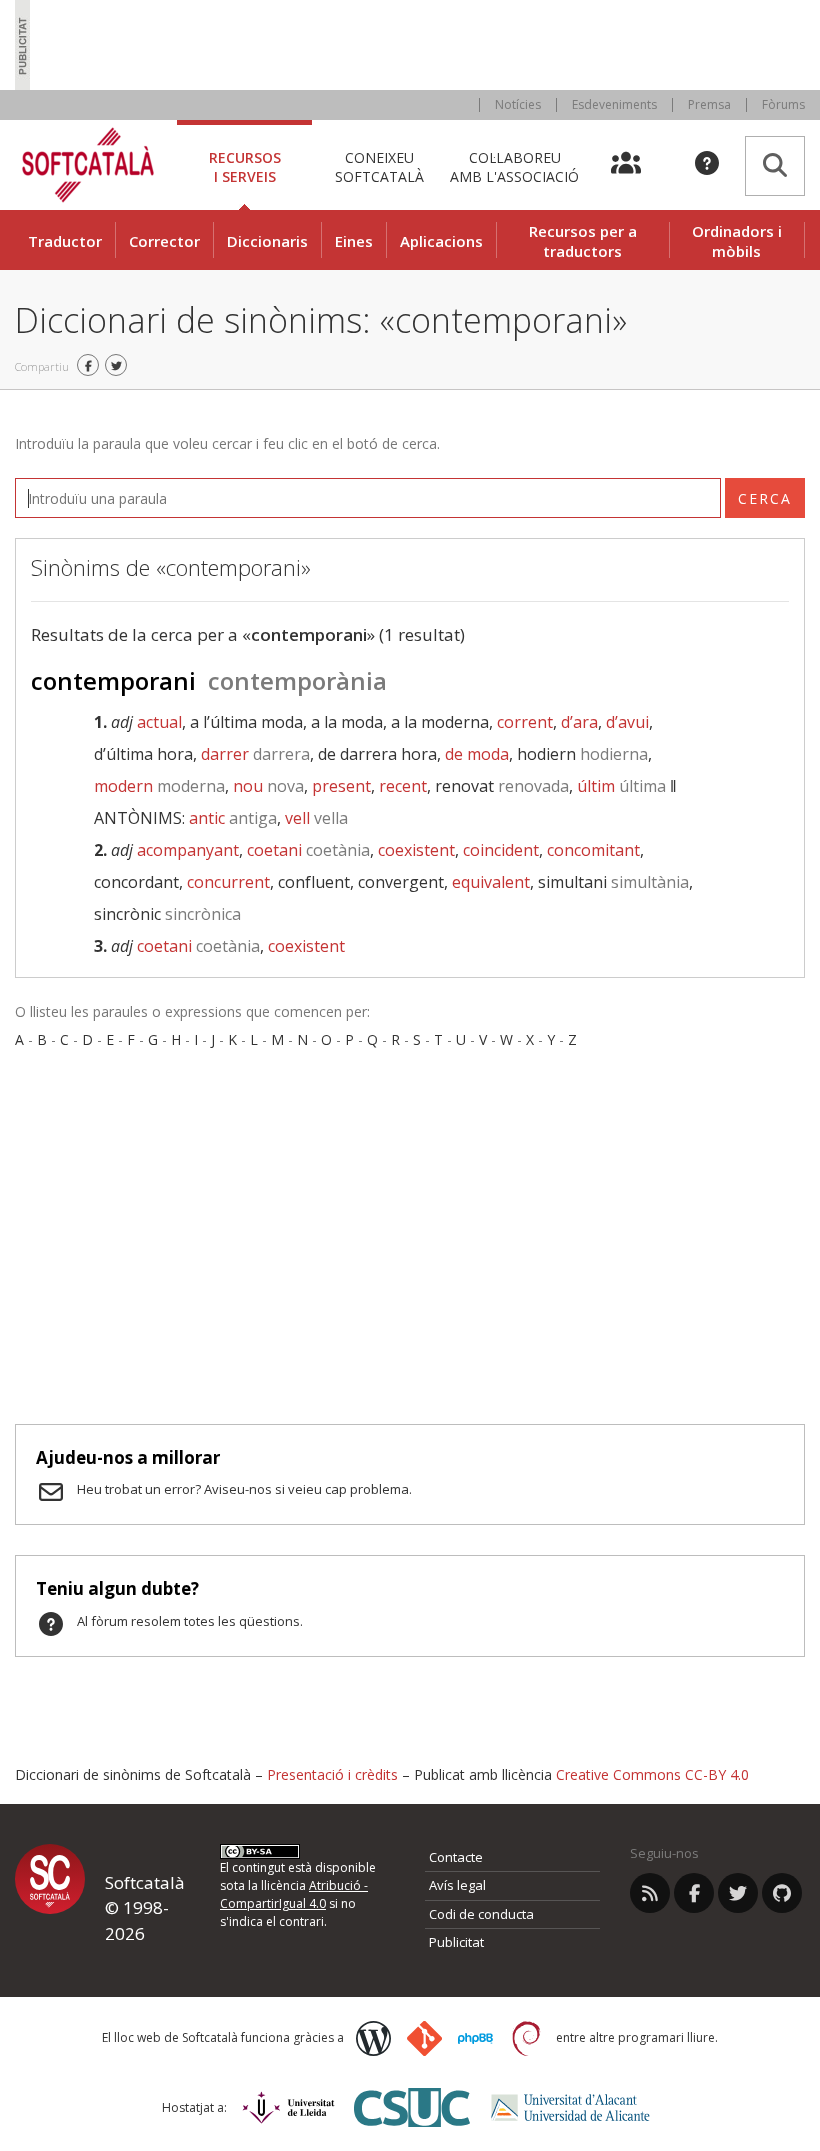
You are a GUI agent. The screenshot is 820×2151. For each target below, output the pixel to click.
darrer (255, 754)
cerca (765, 498)
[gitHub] (782, 1893)
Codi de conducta (481, 1914)
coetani (308, 850)
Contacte (456, 1857)
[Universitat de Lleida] (288, 2107)
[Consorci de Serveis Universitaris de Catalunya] (412, 2107)
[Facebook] (694, 1893)
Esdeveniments (614, 104)
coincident (501, 850)
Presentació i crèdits (332, 1774)
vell (316, 818)
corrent (525, 722)
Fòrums (783, 104)
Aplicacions (441, 241)
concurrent (228, 882)
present (341, 786)
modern (159, 786)
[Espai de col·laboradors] (637, 165)
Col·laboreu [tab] (514, 166)
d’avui (627, 722)
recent (403, 786)
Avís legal (457, 1885)
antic (233, 818)
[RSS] (650, 1893)
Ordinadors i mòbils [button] (737, 241)
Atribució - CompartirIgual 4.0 (294, 1894)
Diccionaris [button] (267, 241)
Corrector (164, 241)
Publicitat (456, 1942)
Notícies (518, 104)
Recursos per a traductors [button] (583, 241)
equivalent (491, 882)
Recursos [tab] (245, 166)
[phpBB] (475, 2039)
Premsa (709, 104)
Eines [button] (354, 241)
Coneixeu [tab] (379, 166)
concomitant (593, 850)
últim (621, 786)
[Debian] (526, 2038)
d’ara (579, 722)
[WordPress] (373, 2038)
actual (159, 722)
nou (268, 786)
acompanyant (188, 850)
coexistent (416, 850)
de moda (477, 754)
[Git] (424, 2038)
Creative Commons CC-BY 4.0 (652, 1774)
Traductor (65, 241)
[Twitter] (738, 1893)
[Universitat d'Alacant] (570, 2107)
